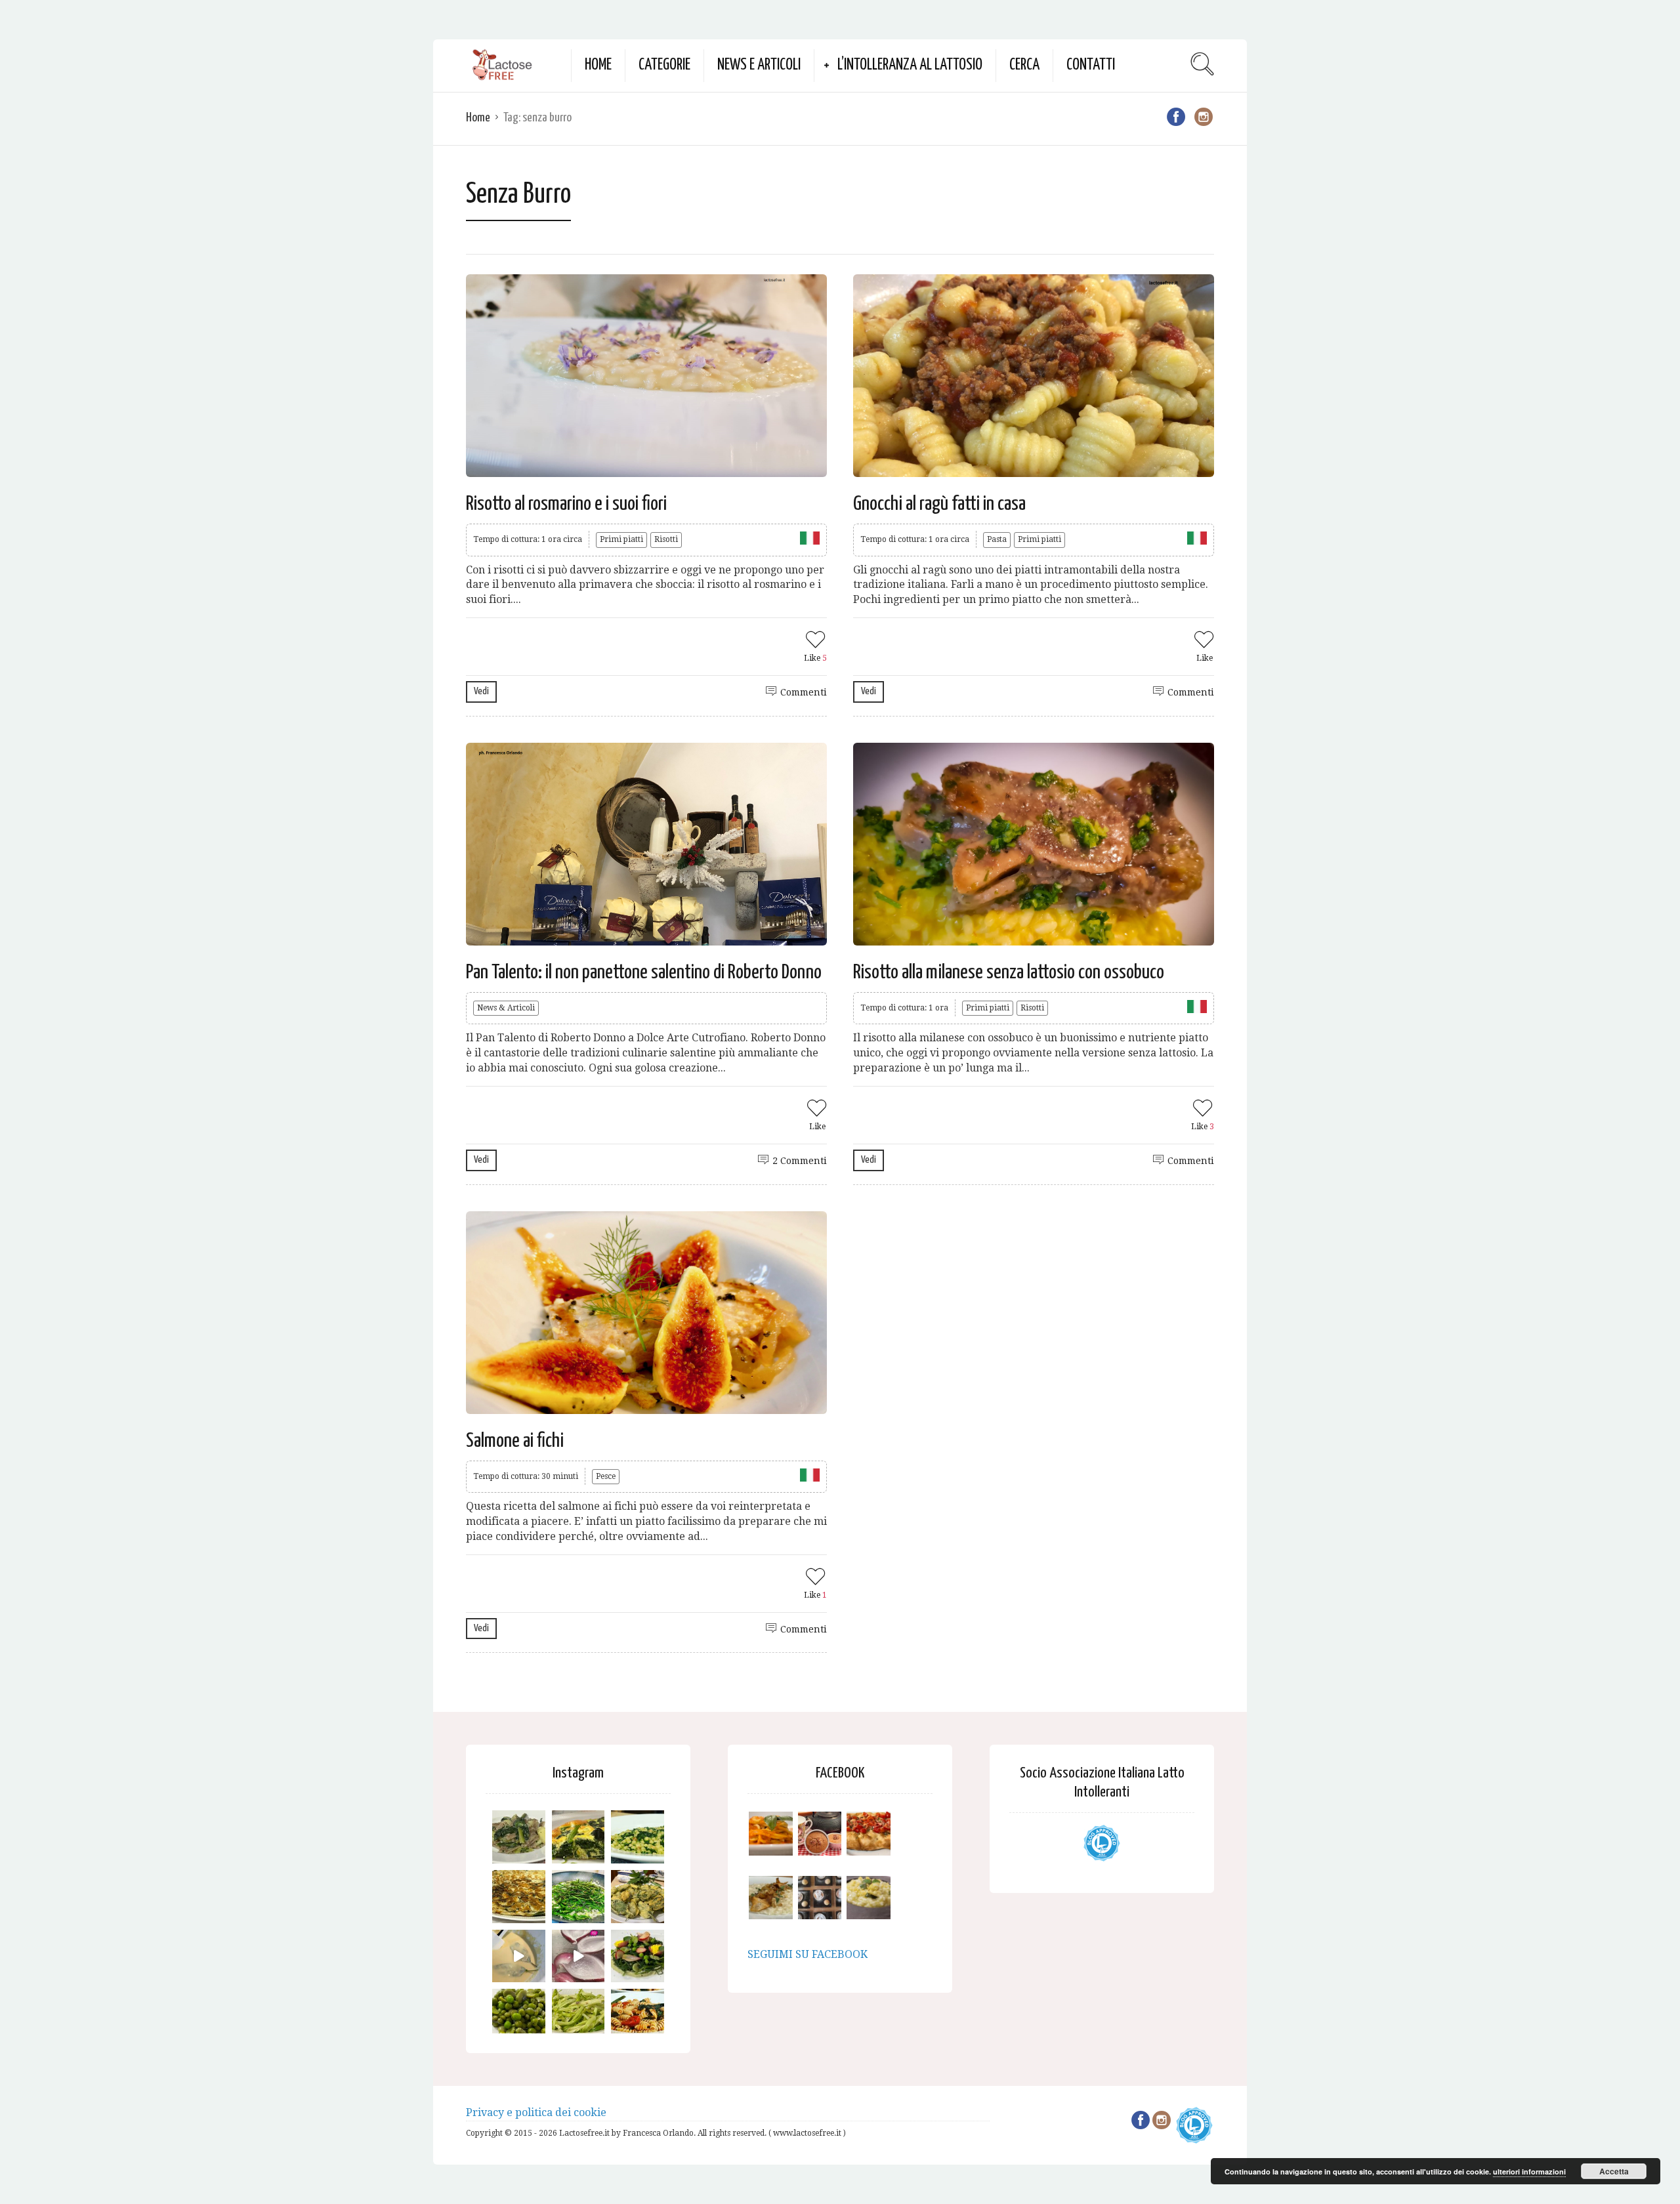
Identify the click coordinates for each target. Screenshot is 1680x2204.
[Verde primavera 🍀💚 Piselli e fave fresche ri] (519, 2015)
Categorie (664, 65)
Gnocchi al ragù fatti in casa (939, 504)
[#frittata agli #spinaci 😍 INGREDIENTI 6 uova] (578, 1837)
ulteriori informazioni (1529, 2172)
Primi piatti (621, 539)
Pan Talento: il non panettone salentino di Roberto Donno (644, 972)
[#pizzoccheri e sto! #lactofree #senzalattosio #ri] (519, 1837)
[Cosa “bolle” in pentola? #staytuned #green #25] (578, 1897)
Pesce (606, 1476)
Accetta (1614, 2171)
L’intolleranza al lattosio (910, 65)
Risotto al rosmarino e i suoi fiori (566, 504)
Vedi (481, 691)
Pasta (997, 539)
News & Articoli (506, 1008)
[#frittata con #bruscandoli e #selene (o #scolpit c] (519, 1897)
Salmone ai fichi (515, 1441)
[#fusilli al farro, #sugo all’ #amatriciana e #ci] (638, 2015)
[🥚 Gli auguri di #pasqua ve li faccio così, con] (638, 1956)
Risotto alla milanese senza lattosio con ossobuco (1009, 972)
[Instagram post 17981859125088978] (519, 1956)
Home (598, 65)
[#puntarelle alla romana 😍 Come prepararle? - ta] (578, 2015)
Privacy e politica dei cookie (536, 2112)
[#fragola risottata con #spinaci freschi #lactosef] (638, 1837)
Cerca (1024, 65)
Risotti (666, 539)
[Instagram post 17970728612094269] (578, 1956)
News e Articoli (759, 65)
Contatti (1091, 65)
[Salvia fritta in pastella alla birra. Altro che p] (638, 1897)
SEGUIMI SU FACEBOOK (808, 1954)
